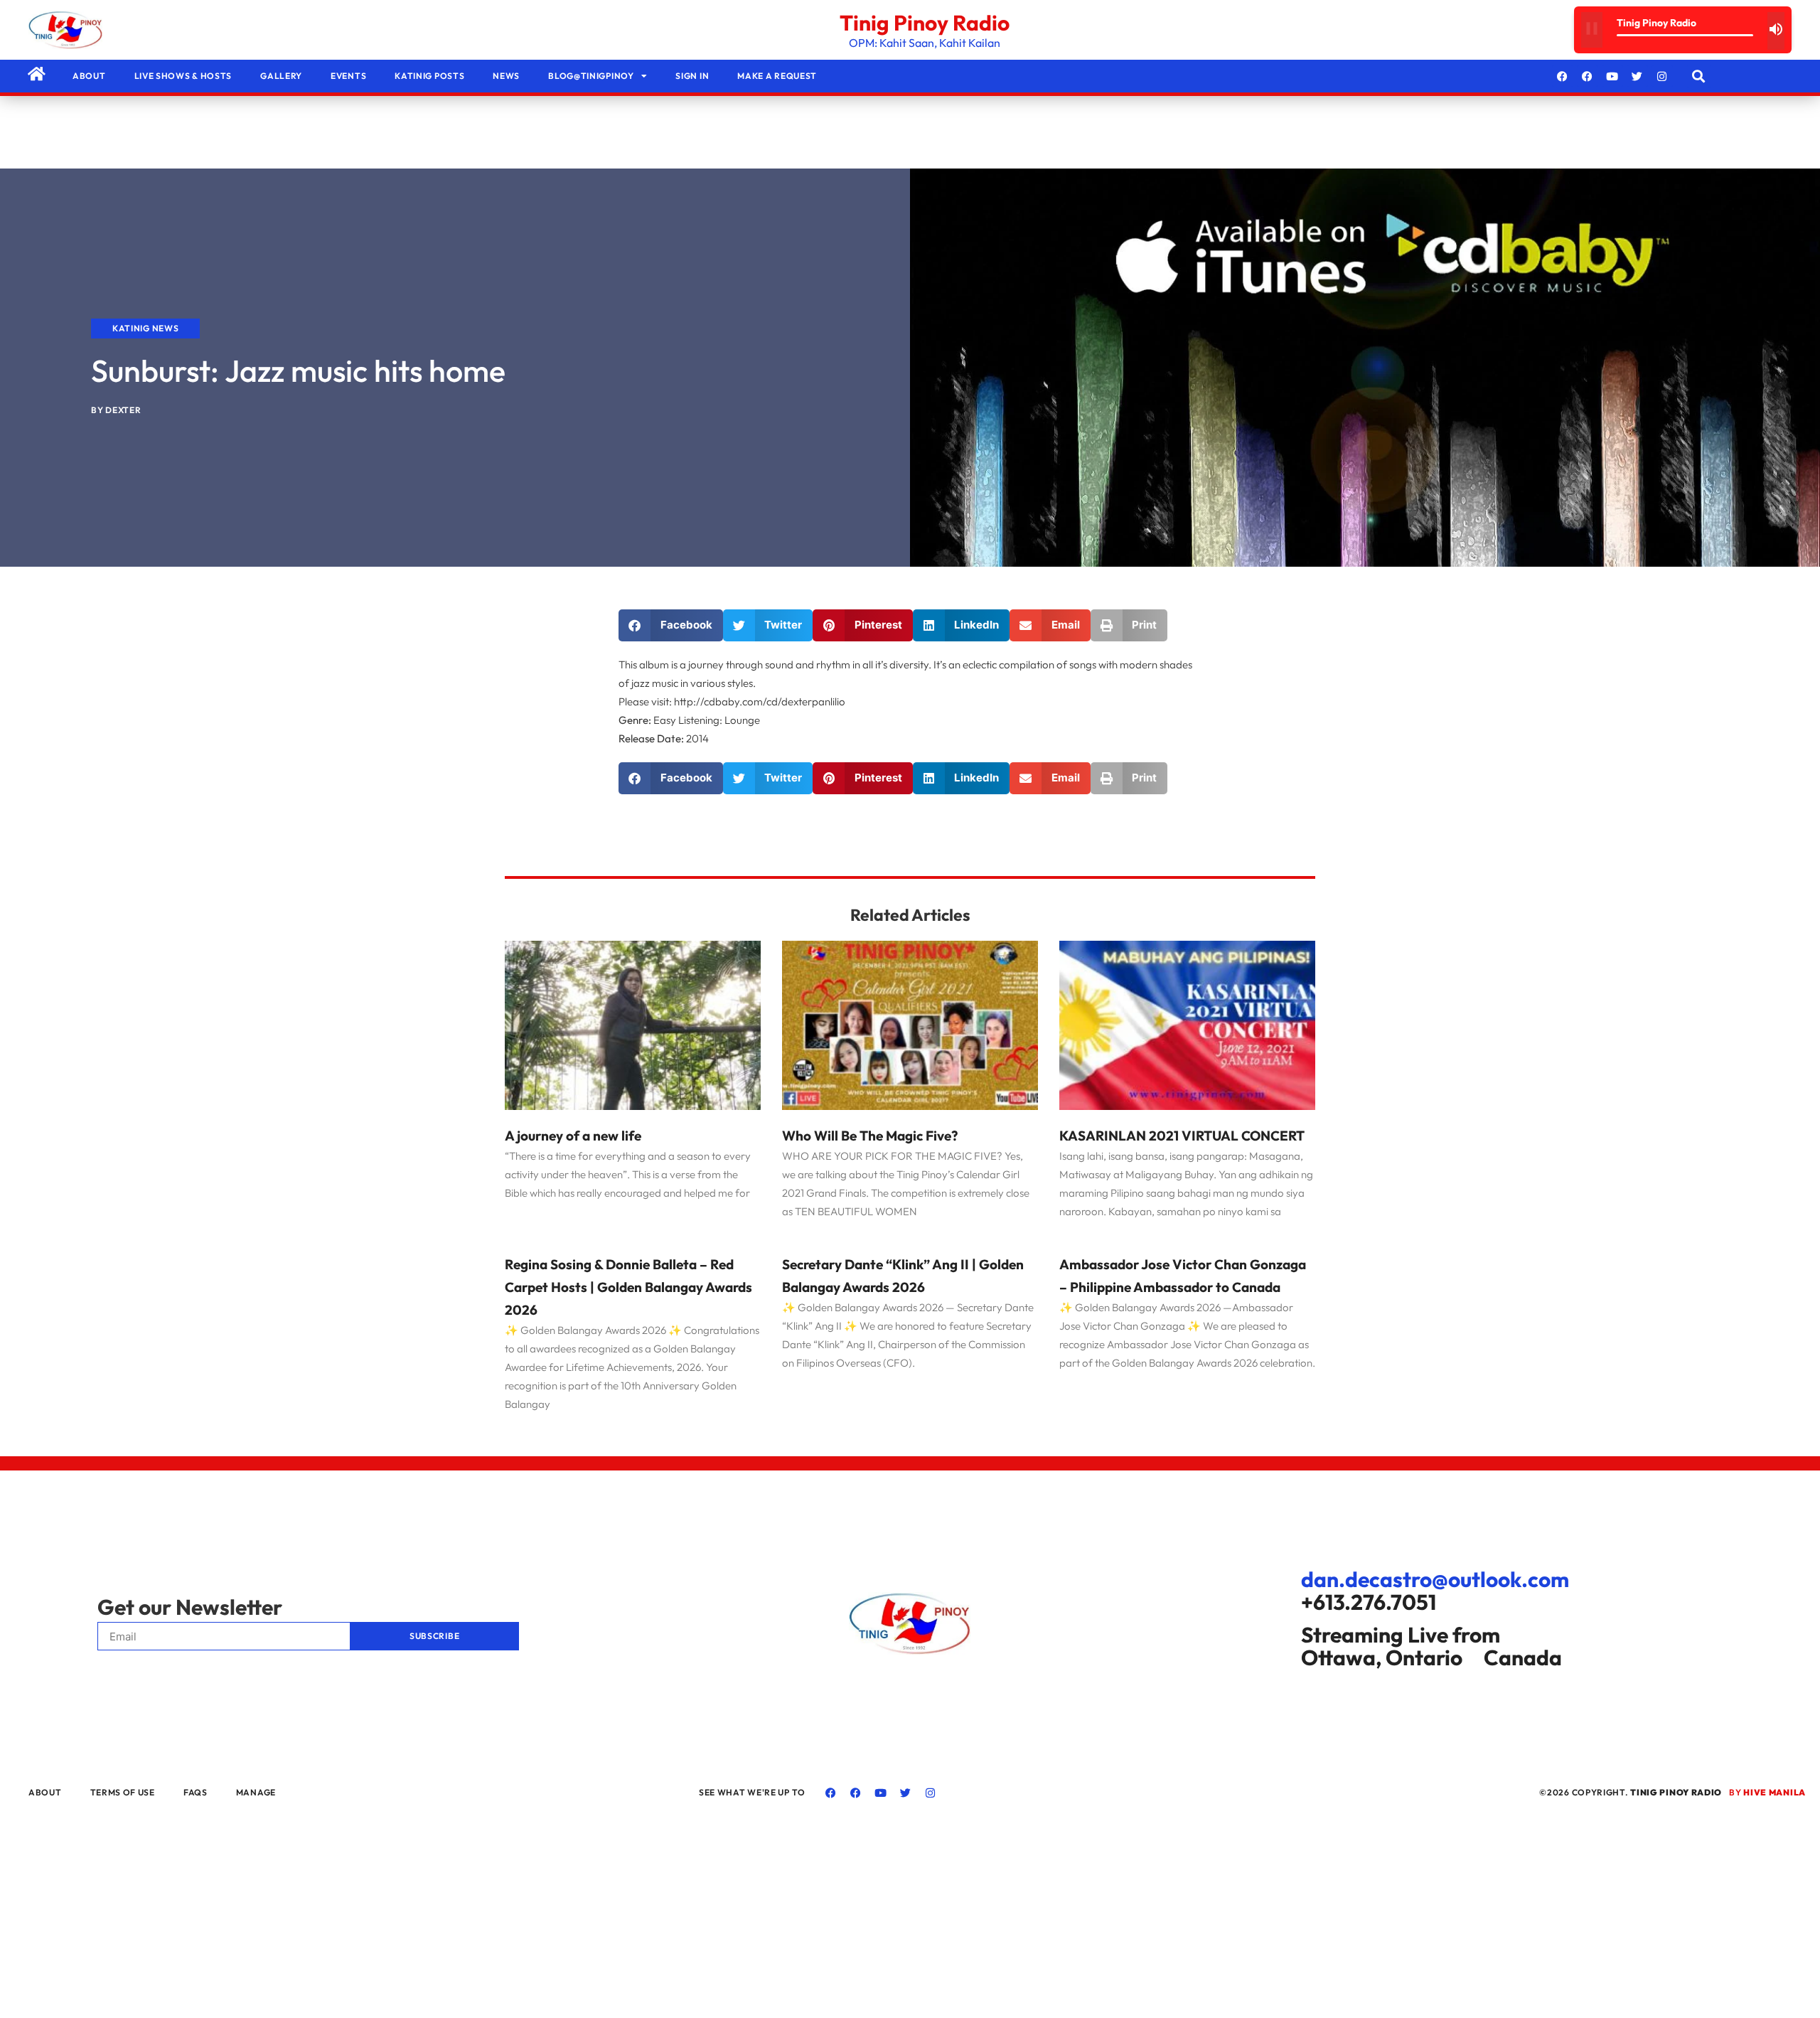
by (1767, 1792)
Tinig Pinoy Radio (925, 23)
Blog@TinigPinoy (591, 76)
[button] (1699, 76)
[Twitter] (1637, 76)
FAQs (196, 1792)
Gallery (281, 76)
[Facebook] (1563, 76)
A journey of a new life (573, 1136)
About (89, 76)
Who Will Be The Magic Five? (870, 1136)
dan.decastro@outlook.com (1435, 1579)
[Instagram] (1662, 76)
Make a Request (777, 76)
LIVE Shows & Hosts (183, 76)
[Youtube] (1612, 76)
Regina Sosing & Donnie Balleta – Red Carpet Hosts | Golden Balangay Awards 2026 (628, 1287)
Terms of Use (123, 1792)
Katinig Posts (429, 76)
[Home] (36, 74)
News (506, 76)
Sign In (692, 76)
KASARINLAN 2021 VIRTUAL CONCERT (1182, 1136)
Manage (256, 1792)
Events (348, 76)
